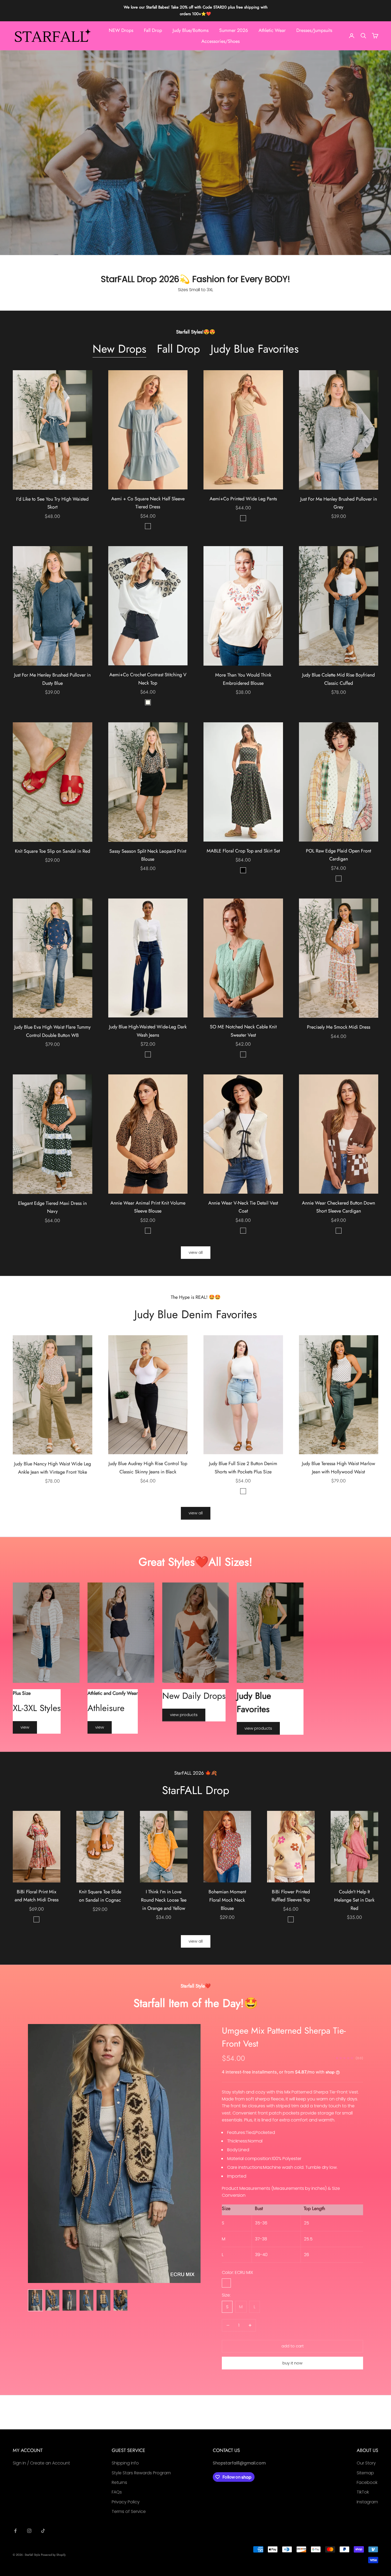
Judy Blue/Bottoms (191, 30)
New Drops (119, 349)
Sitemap (365, 2473)
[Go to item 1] (35, 2300)
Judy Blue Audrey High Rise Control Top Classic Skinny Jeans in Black (148, 1468)
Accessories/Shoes (221, 41)
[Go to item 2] (52, 2300)
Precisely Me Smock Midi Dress (339, 1027)
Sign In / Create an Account (41, 2463)
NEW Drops (121, 30)
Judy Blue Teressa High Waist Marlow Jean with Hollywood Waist (338, 1468)
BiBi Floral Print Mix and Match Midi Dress (37, 1896)
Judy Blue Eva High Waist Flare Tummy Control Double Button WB (53, 1031)
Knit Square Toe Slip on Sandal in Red (53, 851)
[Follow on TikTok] (43, 2531)
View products (184, 1715)
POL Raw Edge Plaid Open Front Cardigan (338, 855)
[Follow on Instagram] (29, 2531)
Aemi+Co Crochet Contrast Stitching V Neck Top (148, 679)
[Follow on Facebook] (15, 2531)
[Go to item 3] (69, 2300)
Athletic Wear (272, 30)
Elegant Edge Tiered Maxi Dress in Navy (52, 1207)
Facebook (367, 2482)
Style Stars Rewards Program (141, 2473)
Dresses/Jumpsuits (314, 30)
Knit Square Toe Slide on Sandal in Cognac (100, 1896)
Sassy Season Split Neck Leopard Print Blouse (148, 855)
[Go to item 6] (120, 2300)
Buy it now (292, 2363)
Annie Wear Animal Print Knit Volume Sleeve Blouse (148, 1207)
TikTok (363, 2492)
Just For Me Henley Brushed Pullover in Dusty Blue (52, 679)
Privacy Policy (126, 2502)
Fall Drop (153, 30)
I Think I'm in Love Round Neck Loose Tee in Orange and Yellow (164, 1900)
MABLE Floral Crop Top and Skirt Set (243, 851)
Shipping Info (125, 2463)
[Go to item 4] (86, 2300)
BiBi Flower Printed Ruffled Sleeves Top (291, 1896)
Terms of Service (129, 2511)
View (25, 1727)
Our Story (366, 2463)
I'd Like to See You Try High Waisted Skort (52, 503)
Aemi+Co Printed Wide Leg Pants (243, 499)
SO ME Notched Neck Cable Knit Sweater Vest (243, 1031)
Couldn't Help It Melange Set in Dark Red (354, 1900)
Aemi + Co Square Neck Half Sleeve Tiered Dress (148, 503)
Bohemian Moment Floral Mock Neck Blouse (227, 1900)
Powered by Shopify (53, 2555)
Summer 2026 (234, 30)
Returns (119, 2482)
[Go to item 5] (103, 2300)
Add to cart (293, 2346)
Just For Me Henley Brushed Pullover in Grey (339, 503)
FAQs (117, 2492)
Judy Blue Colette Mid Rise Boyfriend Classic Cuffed (338, 679)
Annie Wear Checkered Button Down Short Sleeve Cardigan (338, 1207)
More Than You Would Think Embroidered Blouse (243, 679)
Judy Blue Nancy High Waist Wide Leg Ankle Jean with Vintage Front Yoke (53, 1468)
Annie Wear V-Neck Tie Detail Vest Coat (243, 1207)
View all (196, 1252)
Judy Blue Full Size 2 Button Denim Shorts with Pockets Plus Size (243, 1468)
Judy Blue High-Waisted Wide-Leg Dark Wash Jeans (148, 1031)
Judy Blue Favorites (255, 349)
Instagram (367, 2502)
